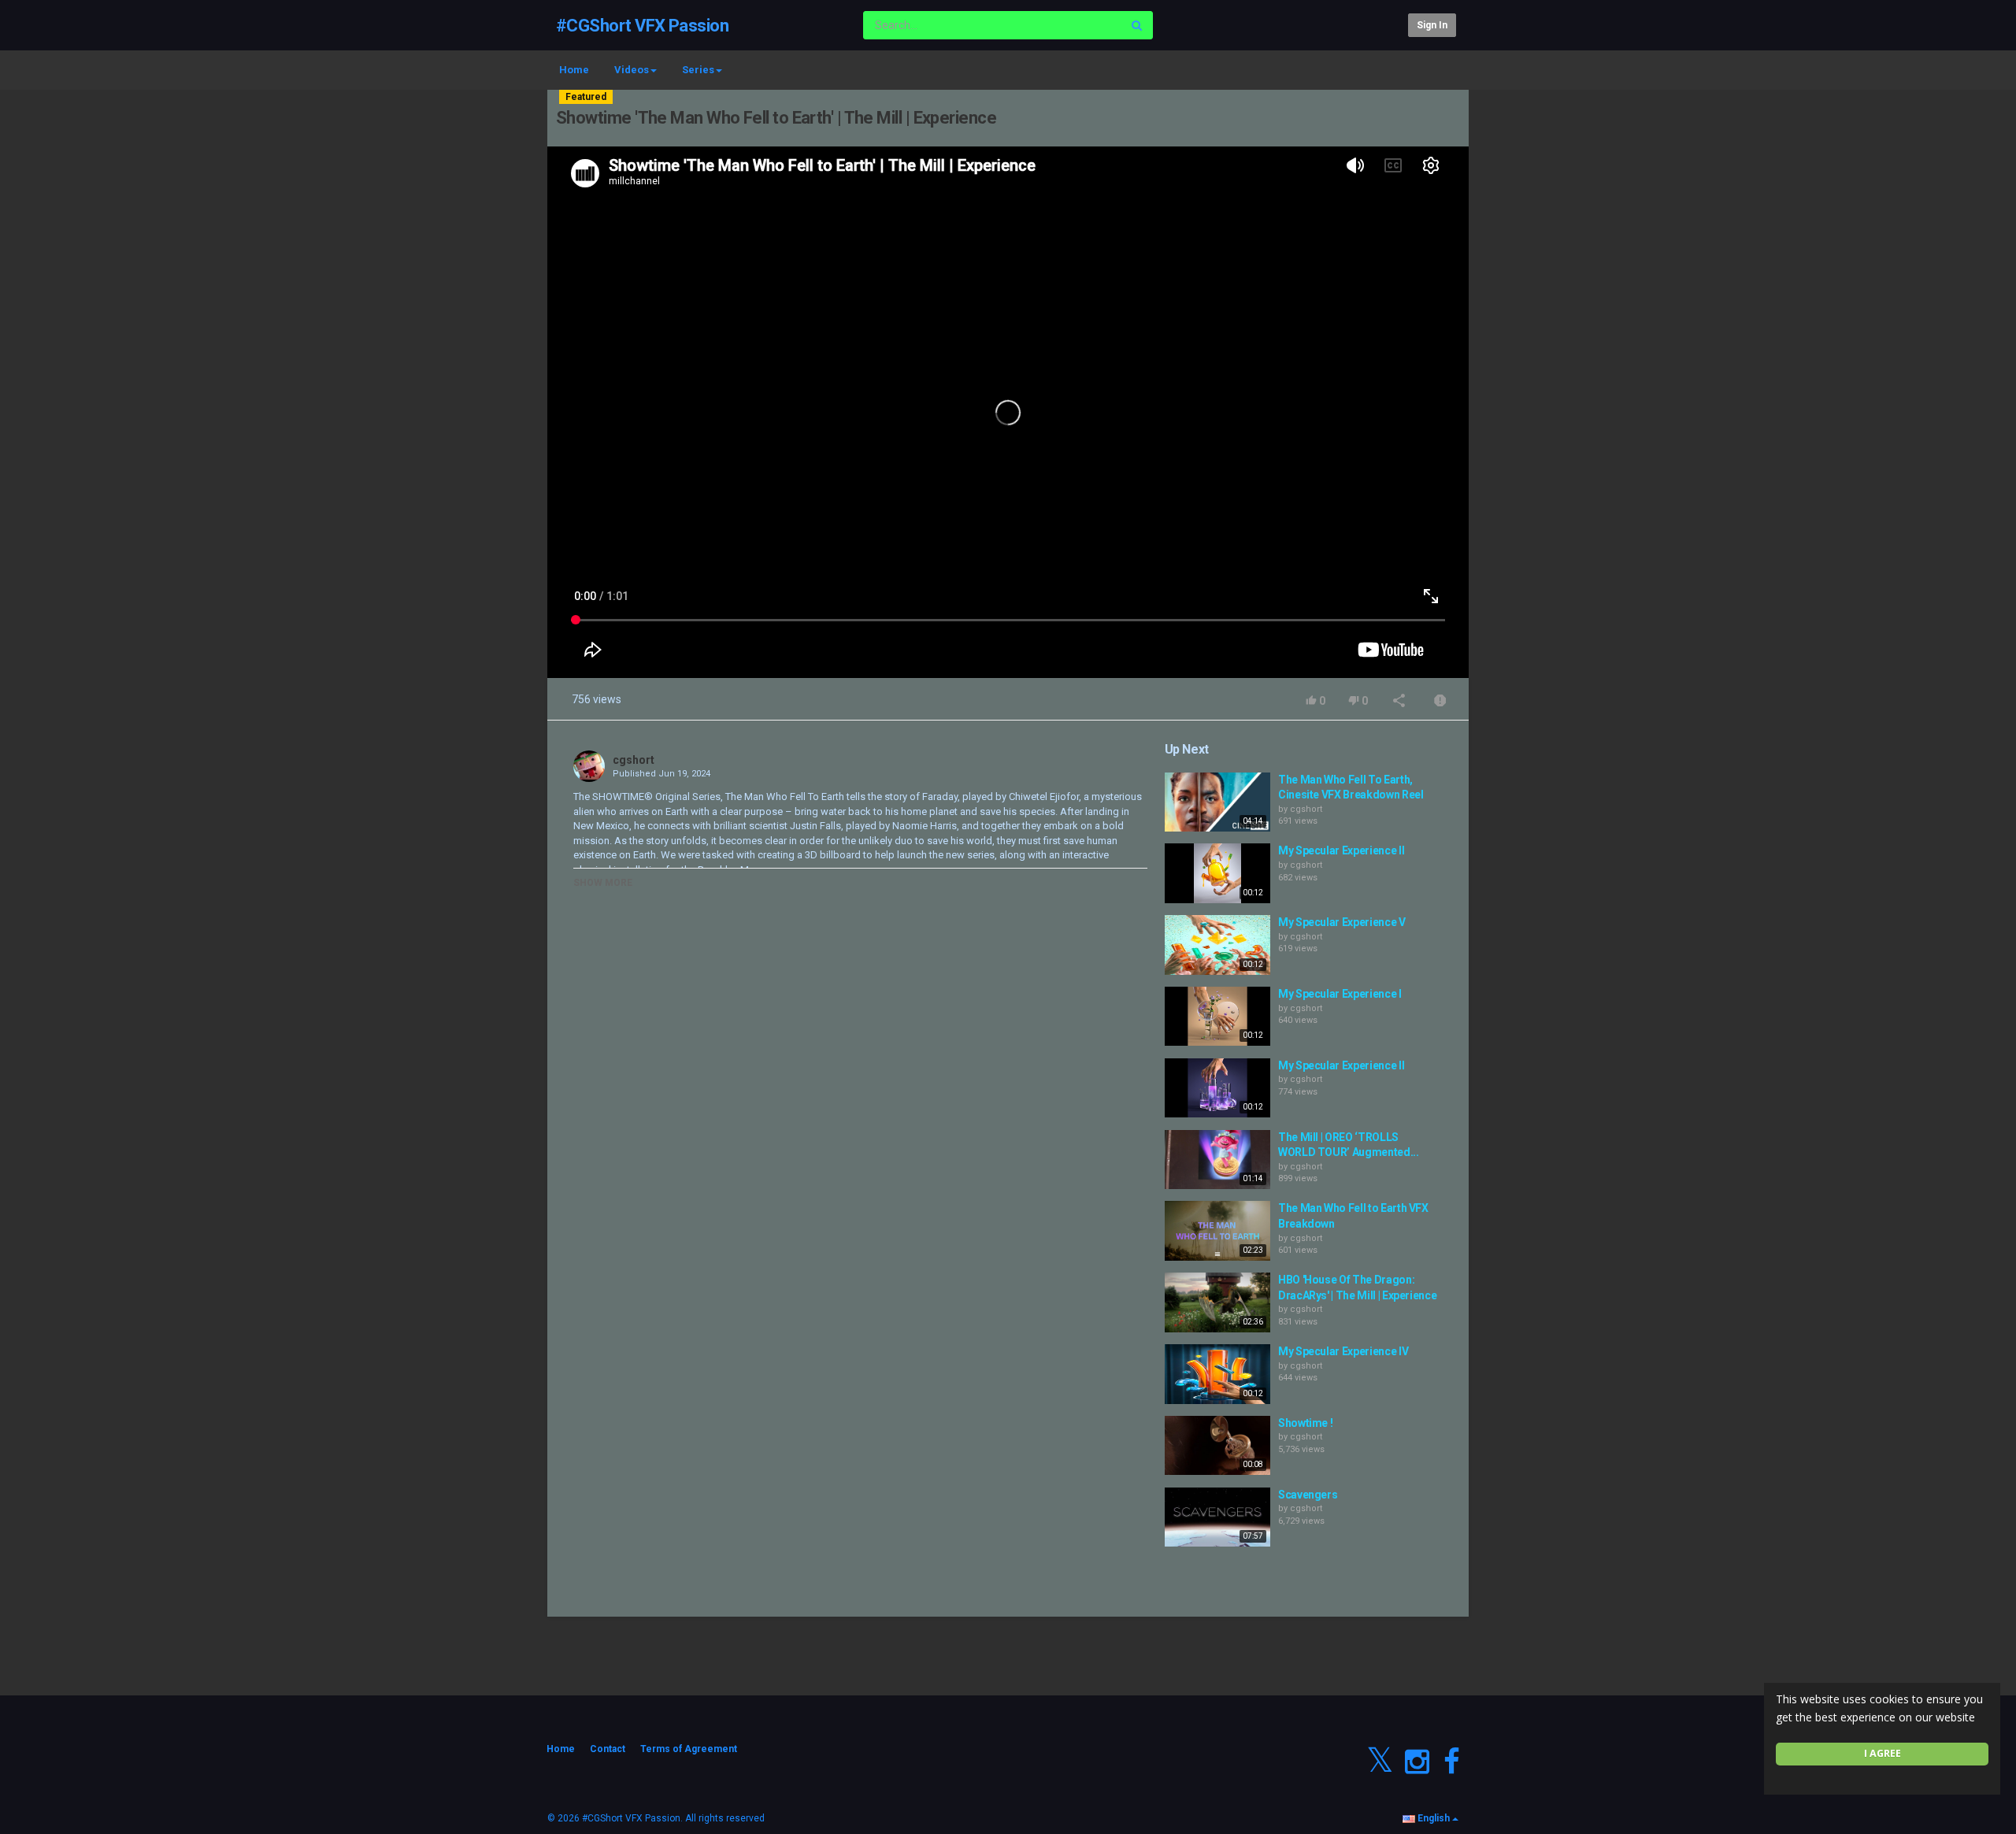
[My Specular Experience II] (1217, 873)
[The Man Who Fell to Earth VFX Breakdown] (1217, 1231)
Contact (608, 1749)
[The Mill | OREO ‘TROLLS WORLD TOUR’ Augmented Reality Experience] (1217, 1160)
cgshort (634, 760)
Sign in (1432, 25)
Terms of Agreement (689, 1749)
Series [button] (698, 70)
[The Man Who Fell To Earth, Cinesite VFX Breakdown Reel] (1217, 802)
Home (574, 70)
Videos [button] (632, 70)
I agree (1883, 1753)
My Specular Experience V (1342, 922)
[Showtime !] (1217, 1446)
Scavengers (1308, 1495)
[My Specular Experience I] (1217, 1017)
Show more (603, 883)
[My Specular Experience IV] (1217, 1374)
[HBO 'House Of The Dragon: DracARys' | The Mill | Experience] (1217, 1302)
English (1434, 1818)
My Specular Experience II (1341, 850)
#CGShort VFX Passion (642, 26)
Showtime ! (1306, 1423)
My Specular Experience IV (1343, 1351)
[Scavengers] (1217, 1517)
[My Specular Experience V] (1217, 945)
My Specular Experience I (1340, 994)
